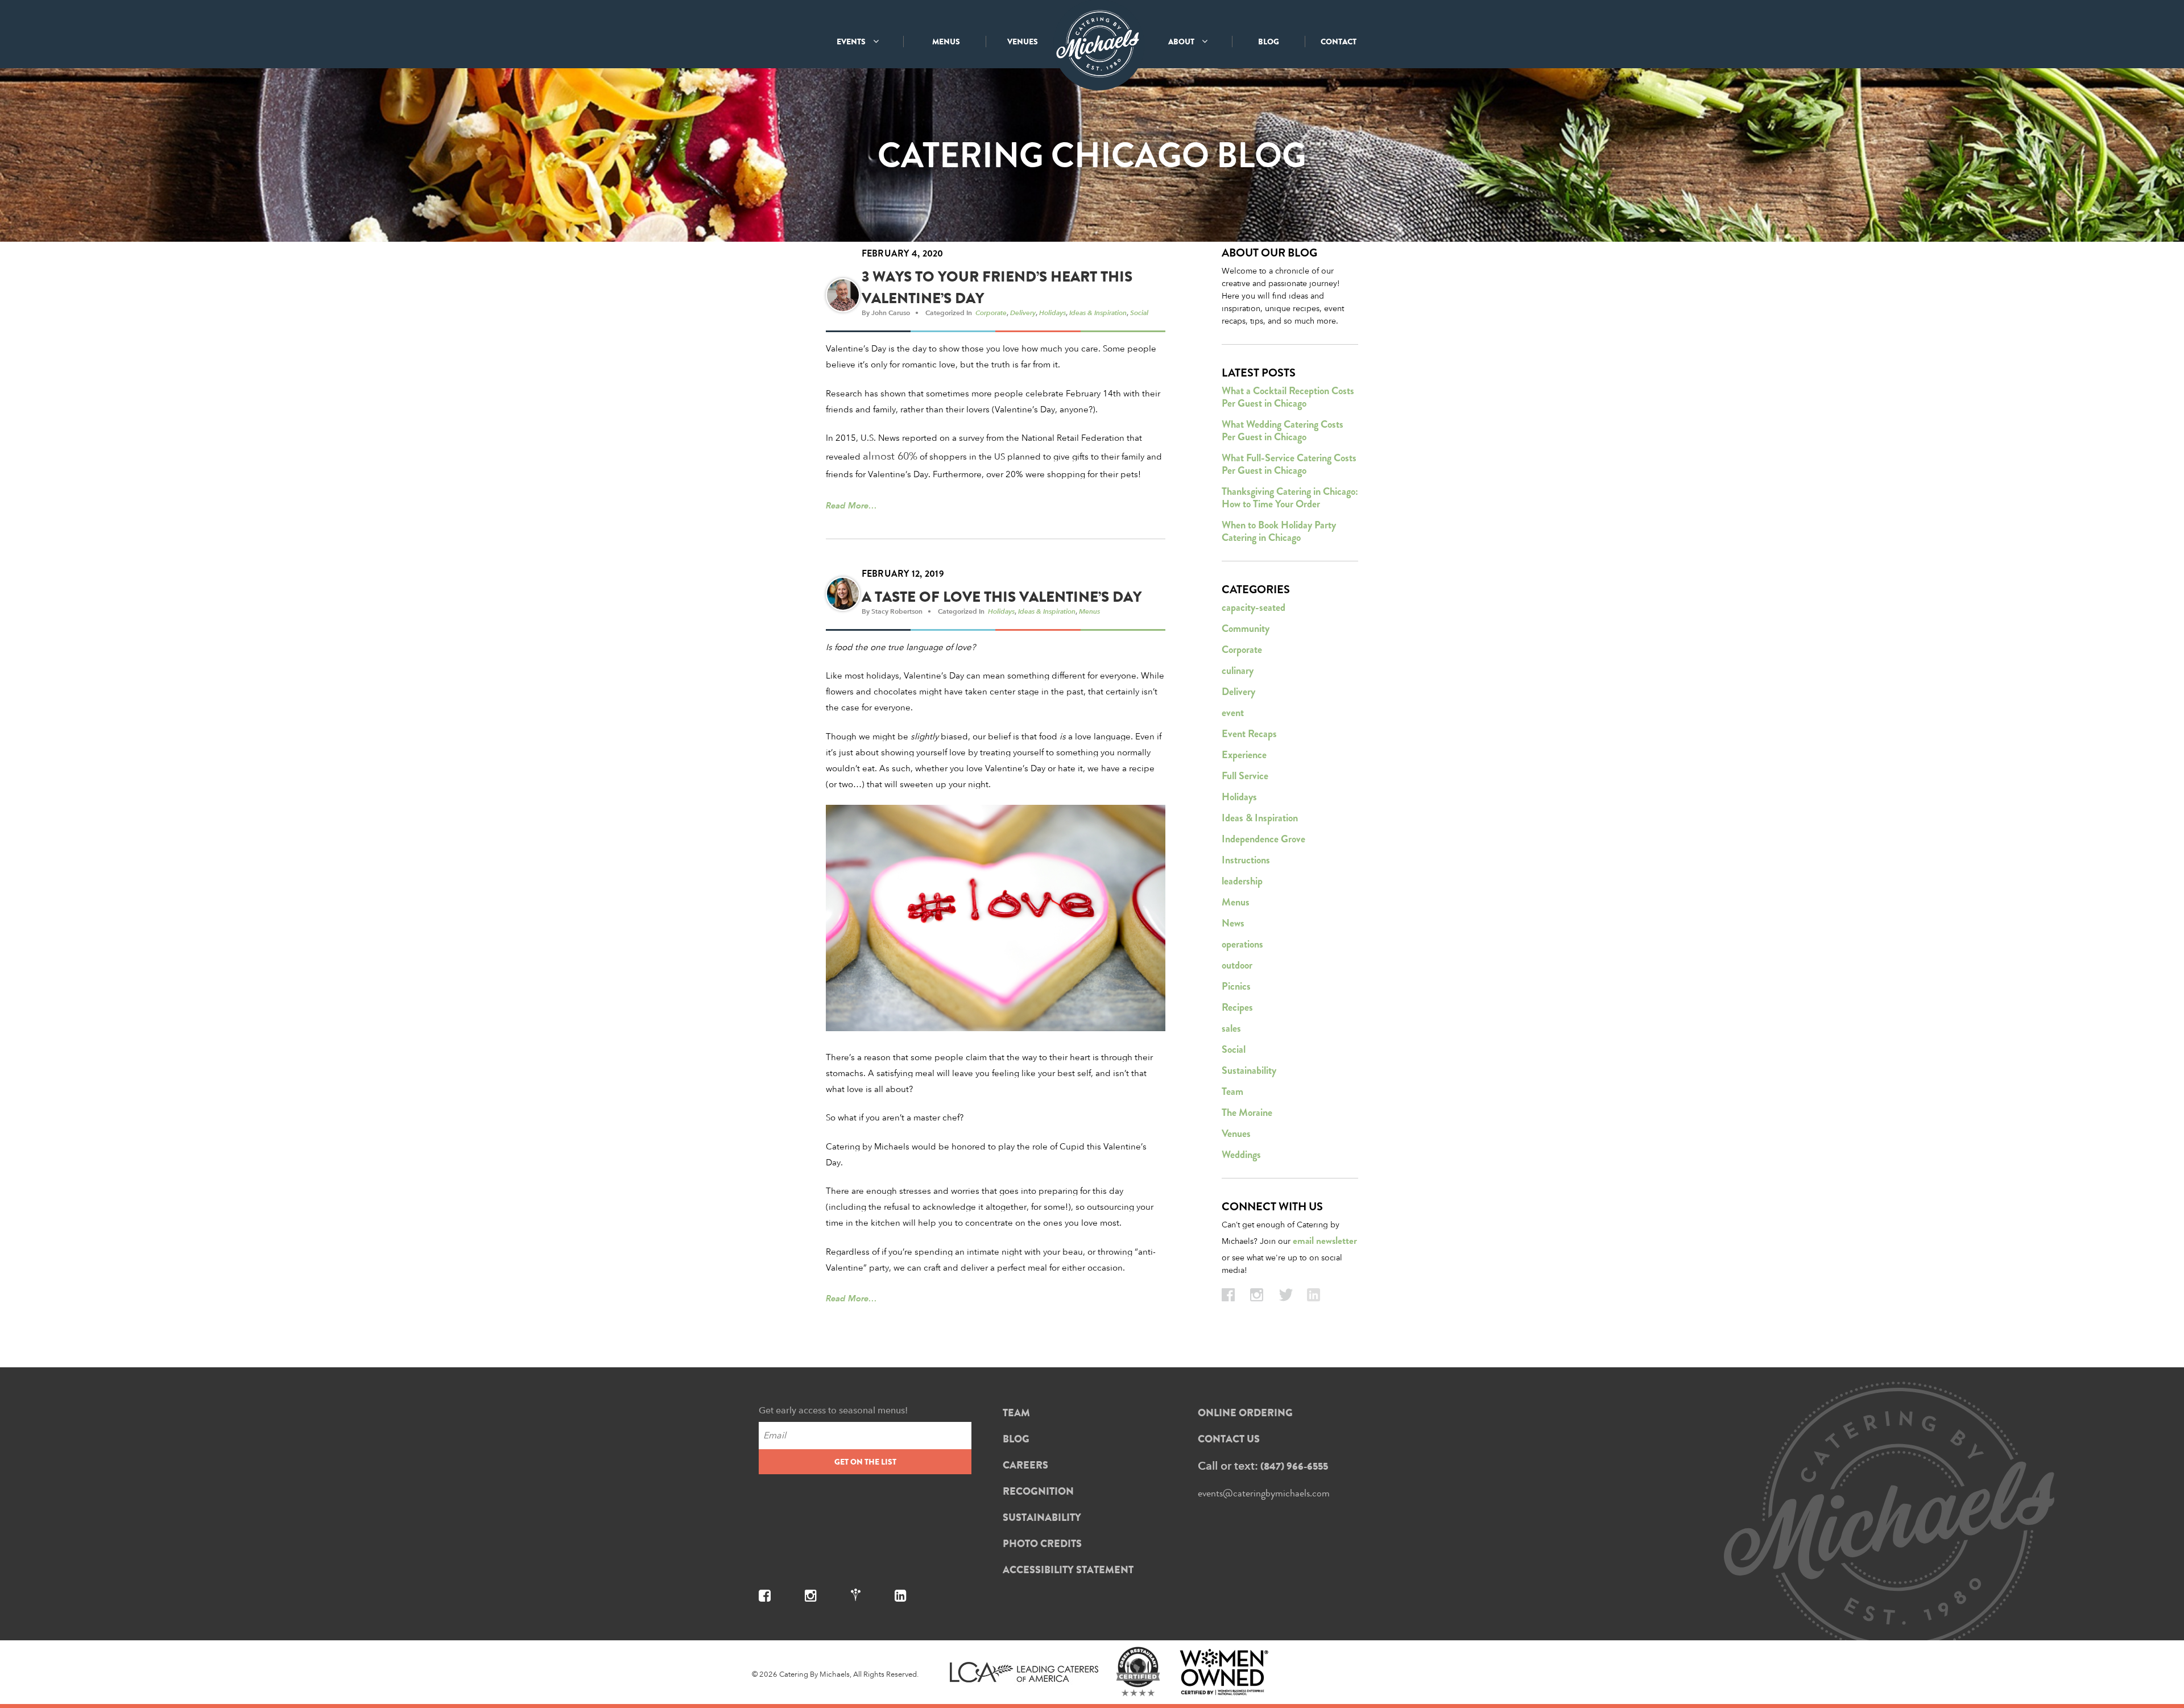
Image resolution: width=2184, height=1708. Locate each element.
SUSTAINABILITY (1042, 1517)
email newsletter (1325, 1241)
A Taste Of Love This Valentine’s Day (1002, 597)
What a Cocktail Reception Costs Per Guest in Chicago (1288, 397)
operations (1242, 944)
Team (1232, 1091)
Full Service (1245, 776)
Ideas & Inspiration (1098, 312)
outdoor (1237, 965)
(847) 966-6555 (1294, 1466)
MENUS (946, 42)
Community (1246, 628)
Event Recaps (1249, 734)
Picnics (1236, 986)
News (1233, 923)
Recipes (1237, 1007)
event (1233, 713)
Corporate (991, 312)
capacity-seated (1254, 607)
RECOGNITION (1038, 1491)
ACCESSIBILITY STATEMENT (1068, 1570)
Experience (1244, 755)
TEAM (1016, 1413)
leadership (1242, 881)
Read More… (851, 505)
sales (1231, 1028)
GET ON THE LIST (865, 1462)
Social (1139, 312)
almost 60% (890, 456)
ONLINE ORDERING (1245, 1413)
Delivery (1023, 312)
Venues (1236, 1134)
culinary (1238, 671)
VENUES (1023, 42)
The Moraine (1247, 1113)
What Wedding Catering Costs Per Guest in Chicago (1283, 431)
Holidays (1052, 312)
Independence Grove (1263, 839)
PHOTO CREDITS (1042, 1544)
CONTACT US (1229, 1439)
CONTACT (1339, 42)
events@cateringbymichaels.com (1264, 1493)
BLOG (1269, 42)
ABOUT (1182, 42)
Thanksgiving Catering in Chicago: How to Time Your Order (1290, 498)
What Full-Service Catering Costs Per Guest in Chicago (1289, 464)
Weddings (1241, 1155)
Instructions (1246, 860)
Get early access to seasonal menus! (833, 1410)
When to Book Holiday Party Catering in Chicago (1279, 531)
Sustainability (1249, 1070)
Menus (1089, 611)
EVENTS (852, 42)
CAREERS (1025, 1465)
